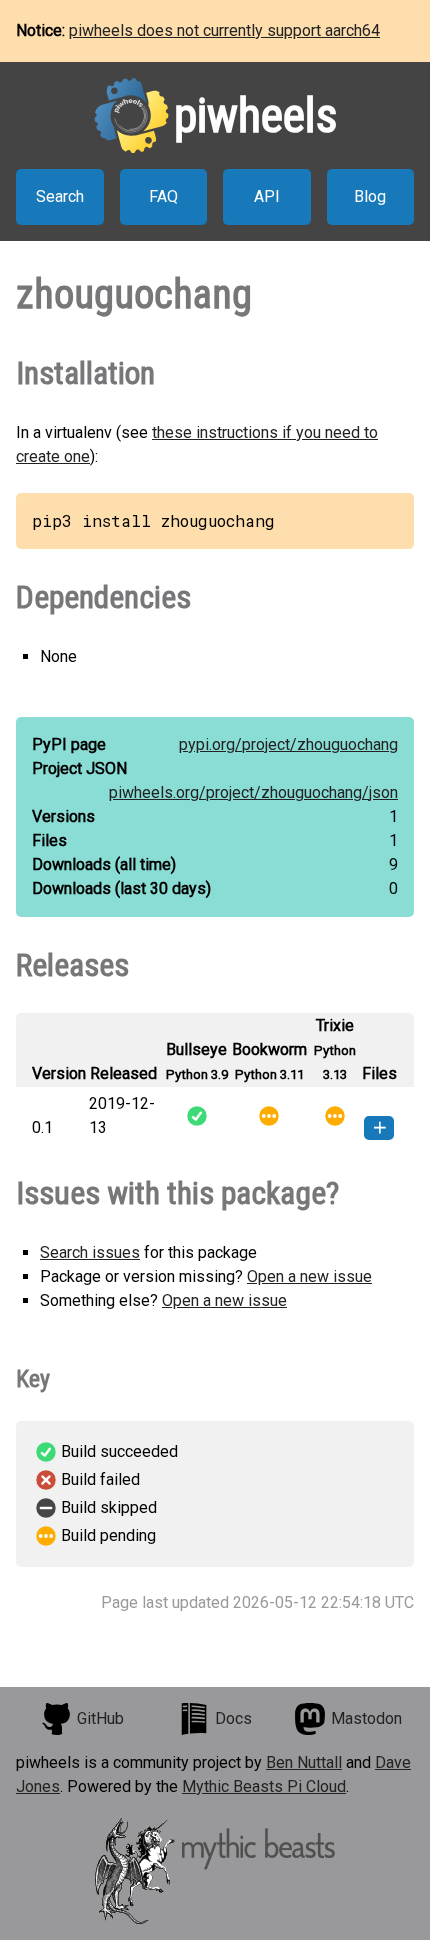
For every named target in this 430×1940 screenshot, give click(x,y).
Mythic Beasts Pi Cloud (264, 1786)
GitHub (100, 1718)
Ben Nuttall (304, 1762)
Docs (233, 1718)
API (267, 196)
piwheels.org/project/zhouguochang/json (253, 792)
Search (60, 196)
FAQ (163, 196)
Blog (370, 196)
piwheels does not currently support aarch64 (224, 30)
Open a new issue (309, 1276)
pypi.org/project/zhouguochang (288, 744)
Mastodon (366, 1718)
